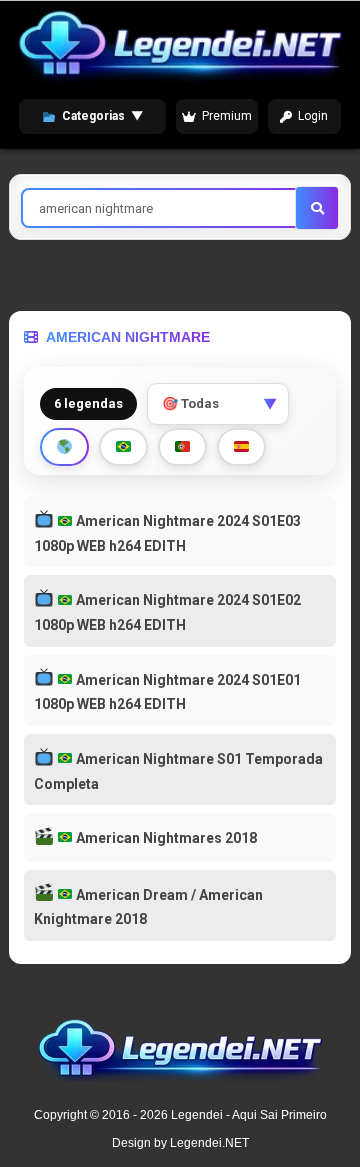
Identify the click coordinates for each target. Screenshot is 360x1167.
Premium (227, 116)
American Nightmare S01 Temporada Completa (178, 771)
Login (313, 116)
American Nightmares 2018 (165, 838)
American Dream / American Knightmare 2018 (148, 907)
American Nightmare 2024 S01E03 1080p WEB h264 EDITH (167, 533)
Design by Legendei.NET (180, 1143)
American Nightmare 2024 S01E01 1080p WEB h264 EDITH (167, 692)
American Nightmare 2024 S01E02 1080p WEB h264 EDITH (167, 612)
